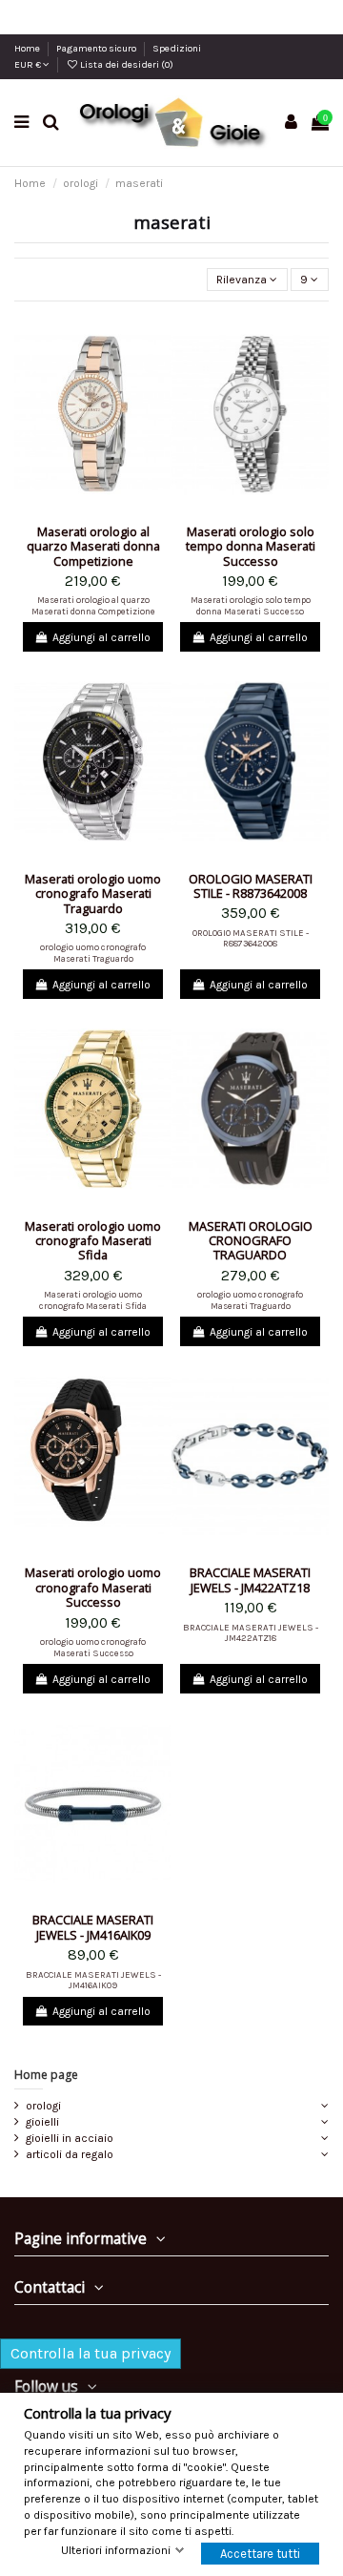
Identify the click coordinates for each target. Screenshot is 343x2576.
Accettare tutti (260, 2554)
